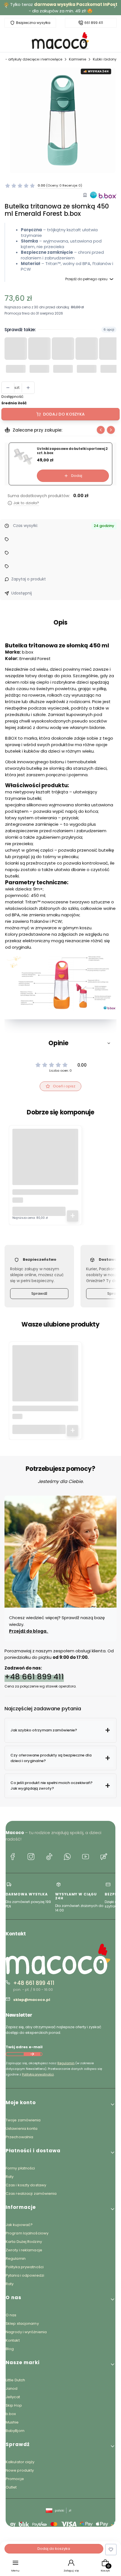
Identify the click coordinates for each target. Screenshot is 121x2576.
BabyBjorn (15, 2431)
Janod (12, 2388)
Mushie (12, 2422)
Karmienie (78, 59)
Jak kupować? (19, 2225)
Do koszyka (73, 1216)
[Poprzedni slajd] (101, 430)
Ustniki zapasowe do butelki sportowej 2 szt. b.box (72, 451)
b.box (11, 2414)
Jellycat (13, 2397)
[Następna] (115, 8)
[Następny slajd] (111, 430)
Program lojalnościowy (27, 2233)
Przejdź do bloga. (29, 1631)
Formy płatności (20, 2168)
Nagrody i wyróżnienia (26, 2332)
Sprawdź (39, 1293)
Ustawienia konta (22, 2129)
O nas (11, 2315)
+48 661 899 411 (34, 1677)
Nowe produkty (20, 2470)
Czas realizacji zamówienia (31, 2194)
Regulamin (66, 2063)
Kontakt (13, 2340)
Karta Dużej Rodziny (24, 2242)
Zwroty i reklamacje (24, 2250)
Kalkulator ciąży (20, 2462)
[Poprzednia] (6, 8)
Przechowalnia (19, 2137)
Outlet (11, 2487)
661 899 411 (94, 23)
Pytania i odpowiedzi (25, 2275)
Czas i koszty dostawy (26, 2185)
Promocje (15, 2479)
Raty (10, 2177)
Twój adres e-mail (24, 2047)
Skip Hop (14, 2405)
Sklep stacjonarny (22, 2323)
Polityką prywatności (38, 2074)
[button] (60, 1043)
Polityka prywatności (25, 2267)
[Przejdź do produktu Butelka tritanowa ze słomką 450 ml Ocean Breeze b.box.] (45, 1162)
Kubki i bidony (105, 59)
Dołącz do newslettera (32, 2054)
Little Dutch (15, 2380)
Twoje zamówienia (23, 2120)
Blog (10, 2349)
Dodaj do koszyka (64, 414)
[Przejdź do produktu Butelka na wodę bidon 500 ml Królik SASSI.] (45, 1378)
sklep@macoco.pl (32, 2000)
